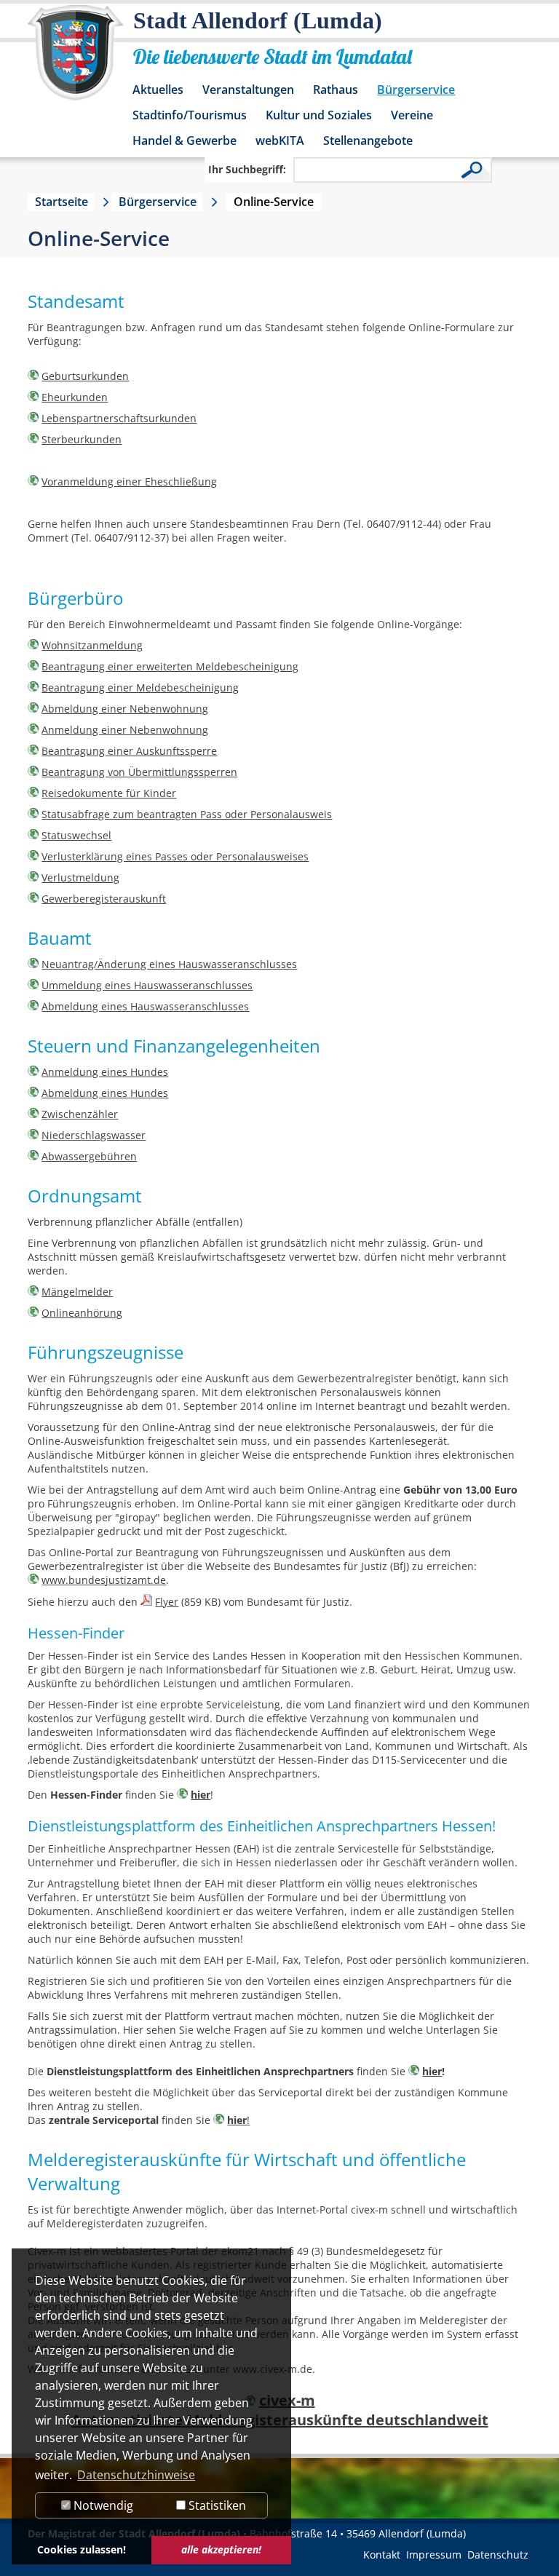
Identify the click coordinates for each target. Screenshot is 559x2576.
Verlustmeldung (80, 877)
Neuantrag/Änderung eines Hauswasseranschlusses (169, 964)
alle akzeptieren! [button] (221, 2549)
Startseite (62, 202)
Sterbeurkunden (82, 439)
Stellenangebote (368, 140)
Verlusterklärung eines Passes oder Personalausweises (175, 856)
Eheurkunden (75, 397)
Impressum (434, 2555)
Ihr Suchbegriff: (247, 169)
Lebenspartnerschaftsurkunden (119, 418)
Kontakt (382, 2555)
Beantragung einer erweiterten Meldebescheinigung (170, 666)
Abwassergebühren (89, 1156)
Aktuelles (158, 90)
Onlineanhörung (82, 1313)
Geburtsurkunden (85, 376)
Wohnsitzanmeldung (92, 645)
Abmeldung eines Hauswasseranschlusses (145, 1006)
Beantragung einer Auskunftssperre (129, 751)
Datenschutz (498, 2555)
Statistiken (216, 2505)
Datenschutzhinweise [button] (136, 2475)
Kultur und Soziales (319, 115)
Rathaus (336, 90)
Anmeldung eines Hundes (105, 1072)
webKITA (280, 140)
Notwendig (102, 2505)
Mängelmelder (77, 1292)
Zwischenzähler (80, 1114)
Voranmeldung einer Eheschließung (129, 481)
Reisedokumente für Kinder (109, 793)
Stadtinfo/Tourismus (190, 115)
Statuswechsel (76, 835)
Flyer (167, 1602)
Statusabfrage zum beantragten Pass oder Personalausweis (187, 814)
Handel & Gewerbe (185, 140)
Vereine (412, 115)
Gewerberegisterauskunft (104, 899)
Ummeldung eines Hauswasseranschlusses (147, 985)
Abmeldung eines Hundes (105, 1093)
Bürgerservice (416, 90)
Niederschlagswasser (94, 1135)
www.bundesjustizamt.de (104, 1580)
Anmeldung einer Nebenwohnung (125, 730)
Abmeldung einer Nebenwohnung (125, 709)
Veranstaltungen (248, 90)
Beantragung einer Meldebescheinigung (140, 687)
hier (201, 1795)
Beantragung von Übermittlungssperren (139, 772)
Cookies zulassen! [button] (82, 2549)
